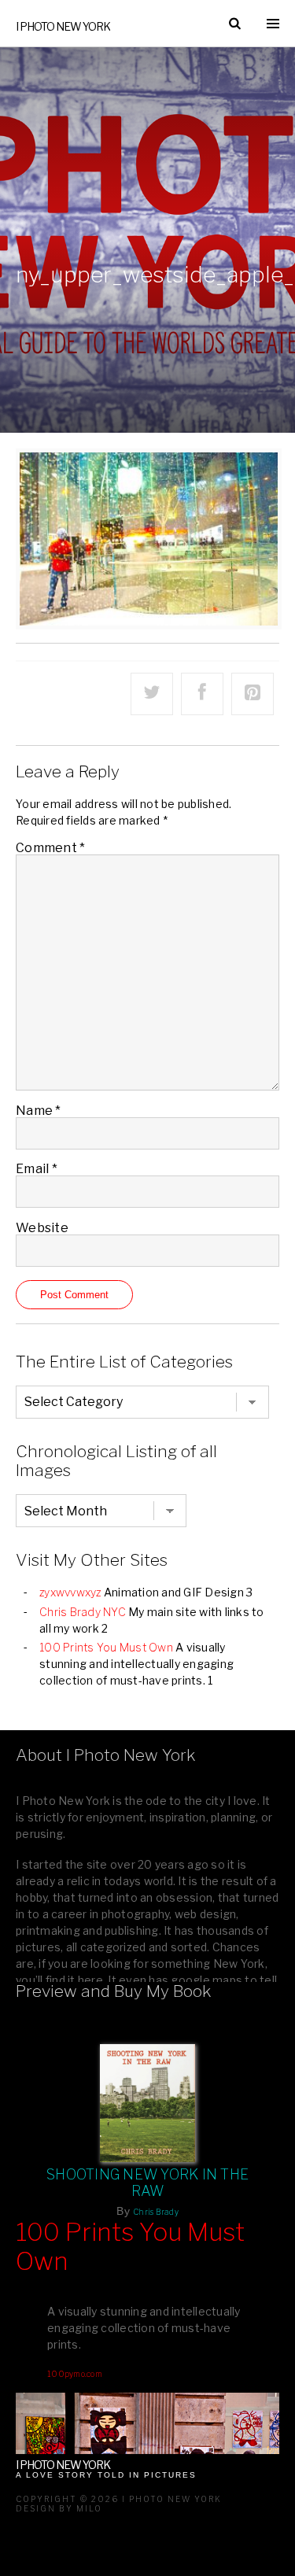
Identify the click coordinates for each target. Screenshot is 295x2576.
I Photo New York (63, 26)
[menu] (273, 24)
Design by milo (59, 2508)
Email (37, 1169)
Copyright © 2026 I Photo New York (119, 2499)
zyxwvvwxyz (70, 1592)
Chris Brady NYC (83, 1612)
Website (42, 1228)
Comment (50, 848)
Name (39, 1111)
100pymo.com (75, 2374)
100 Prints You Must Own (106, 1647)
